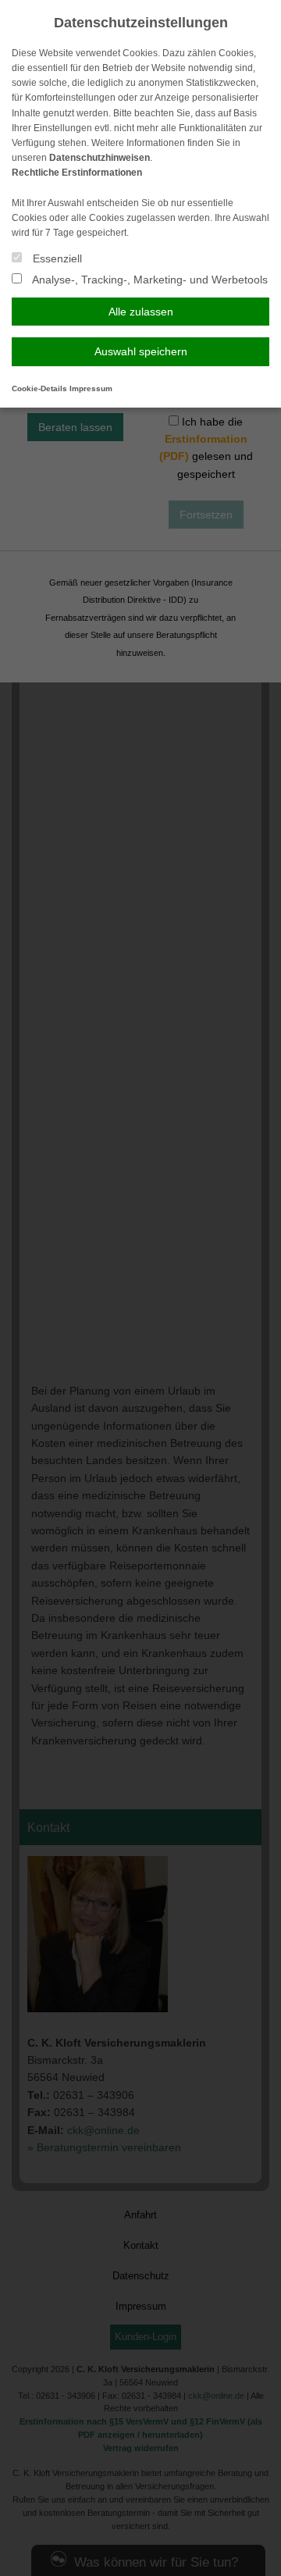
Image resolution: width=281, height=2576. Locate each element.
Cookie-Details (39, 388)
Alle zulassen (141, 312)
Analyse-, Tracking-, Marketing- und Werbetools (149, 280)
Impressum (91, 388)
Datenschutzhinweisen (100, 158)
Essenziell (56, 258)
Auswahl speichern (141, 351)
